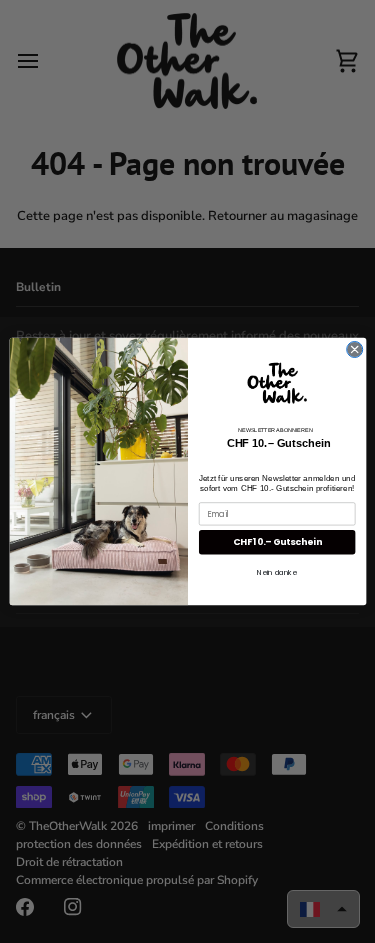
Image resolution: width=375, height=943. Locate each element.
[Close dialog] (354, 349)
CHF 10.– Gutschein (276, 542)
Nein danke (277, 572)
